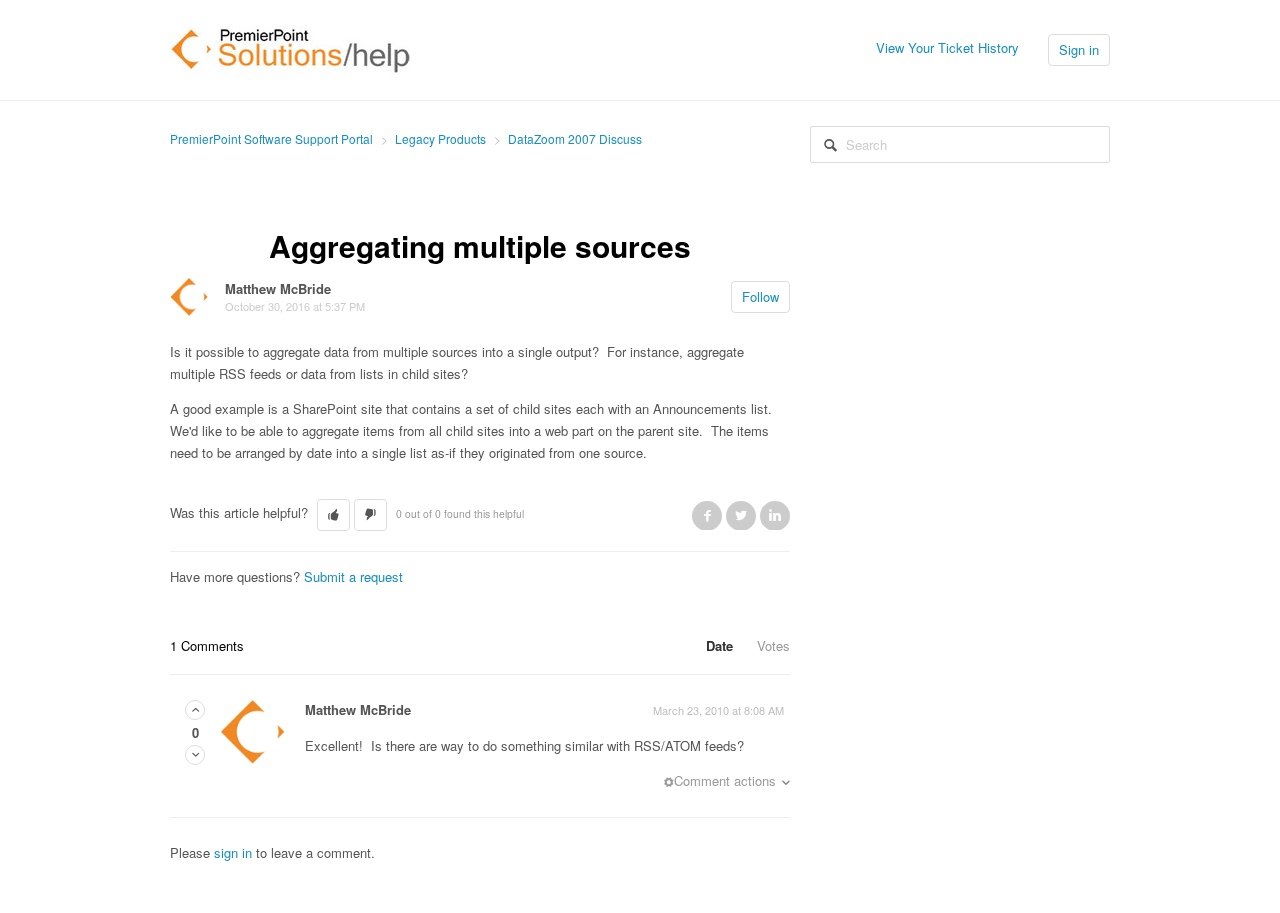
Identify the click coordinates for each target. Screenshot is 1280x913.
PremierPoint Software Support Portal (271, 138)
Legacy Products (440, 138)
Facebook (707, 515)
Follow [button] (760, 296)
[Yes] (195, 709)
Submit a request (353, 576)
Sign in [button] (1079, 49)
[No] (195, 754)
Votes (773, 645)
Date (719, 645)
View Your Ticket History (947, 47)
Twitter (741, 515)
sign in (233, 852)
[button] (333, 515)
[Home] (291, 47)
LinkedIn (775, 515)
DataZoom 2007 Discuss (575, 138)
